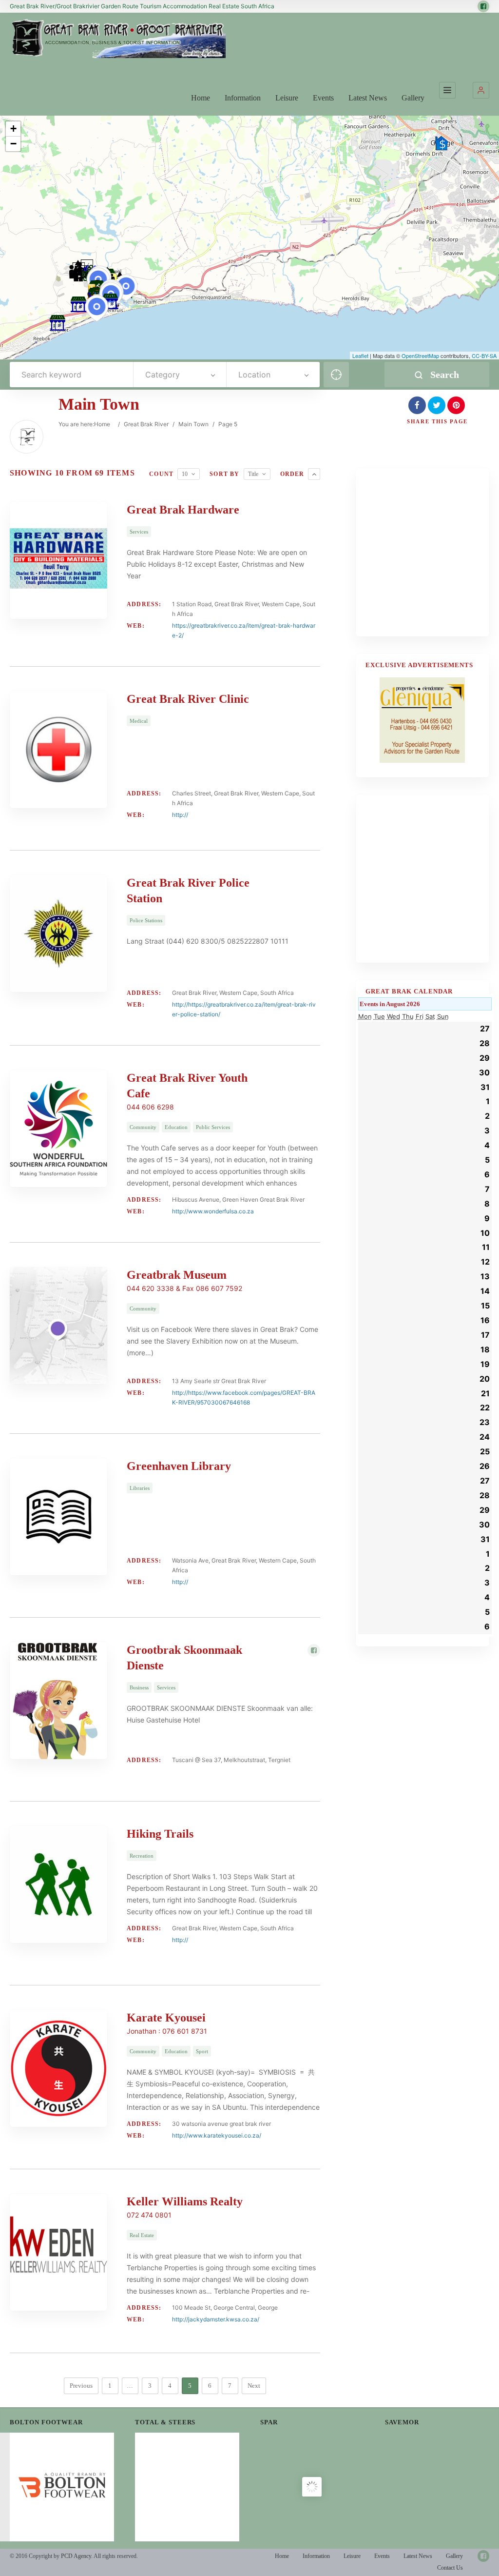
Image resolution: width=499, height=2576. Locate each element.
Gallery (413, 98)
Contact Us (450, 2568)
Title (253, 474)
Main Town (193, 424)
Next (254, 2386)
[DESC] (314, 474)
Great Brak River (146, 424)
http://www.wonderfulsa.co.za (213, 1211)
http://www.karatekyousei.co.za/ (217, 2135)
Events (323, 98)
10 (185, 474)
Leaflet (360, 356)
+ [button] (13, 129)
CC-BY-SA (484, 356)
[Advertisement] (432, 558)
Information (243, 98)
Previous (81, 2386)
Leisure (287, 98)
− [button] (13, 144)
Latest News (368, 98)
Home (201, 98)
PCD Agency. (77, 2556)
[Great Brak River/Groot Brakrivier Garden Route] (118, 39)
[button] (481, 90)
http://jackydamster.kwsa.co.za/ (216, 2319)
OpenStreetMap (420, 356)
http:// (180, 815)
